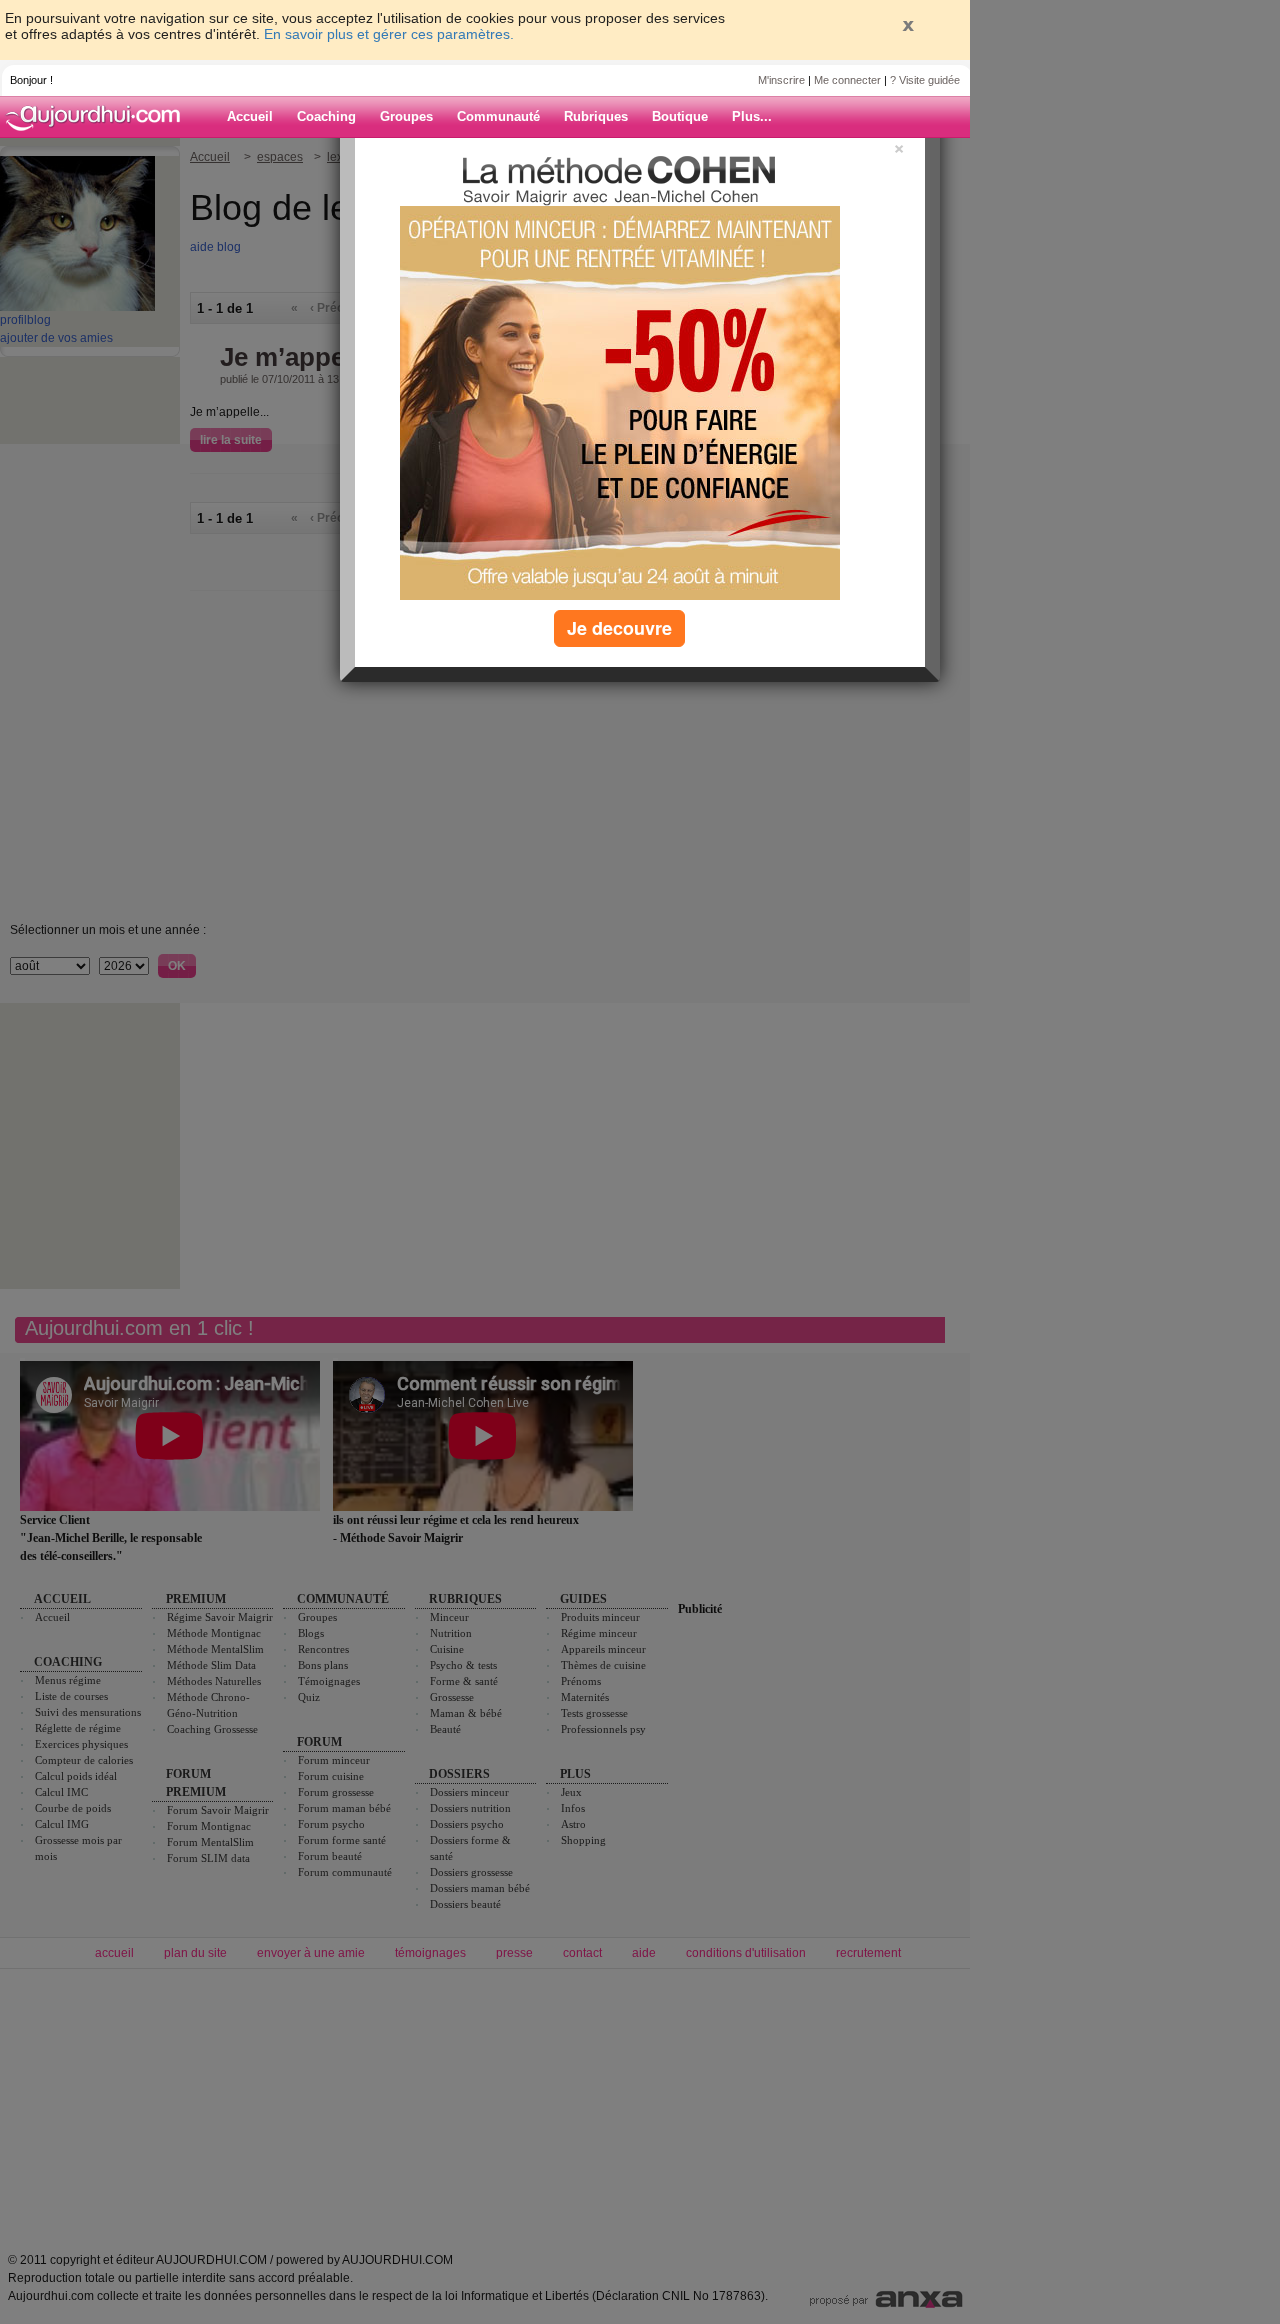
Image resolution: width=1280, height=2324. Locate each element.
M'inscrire (781, 80)
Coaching (326, 116)
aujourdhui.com (99, 117)
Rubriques (596, 116)
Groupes (406, 116)
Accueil (250, 116)
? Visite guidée (925, 80)
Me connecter (847, 80)
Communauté (498, 116)
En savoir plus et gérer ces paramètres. (389, 34)
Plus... (752, 116)
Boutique (680, 116)
